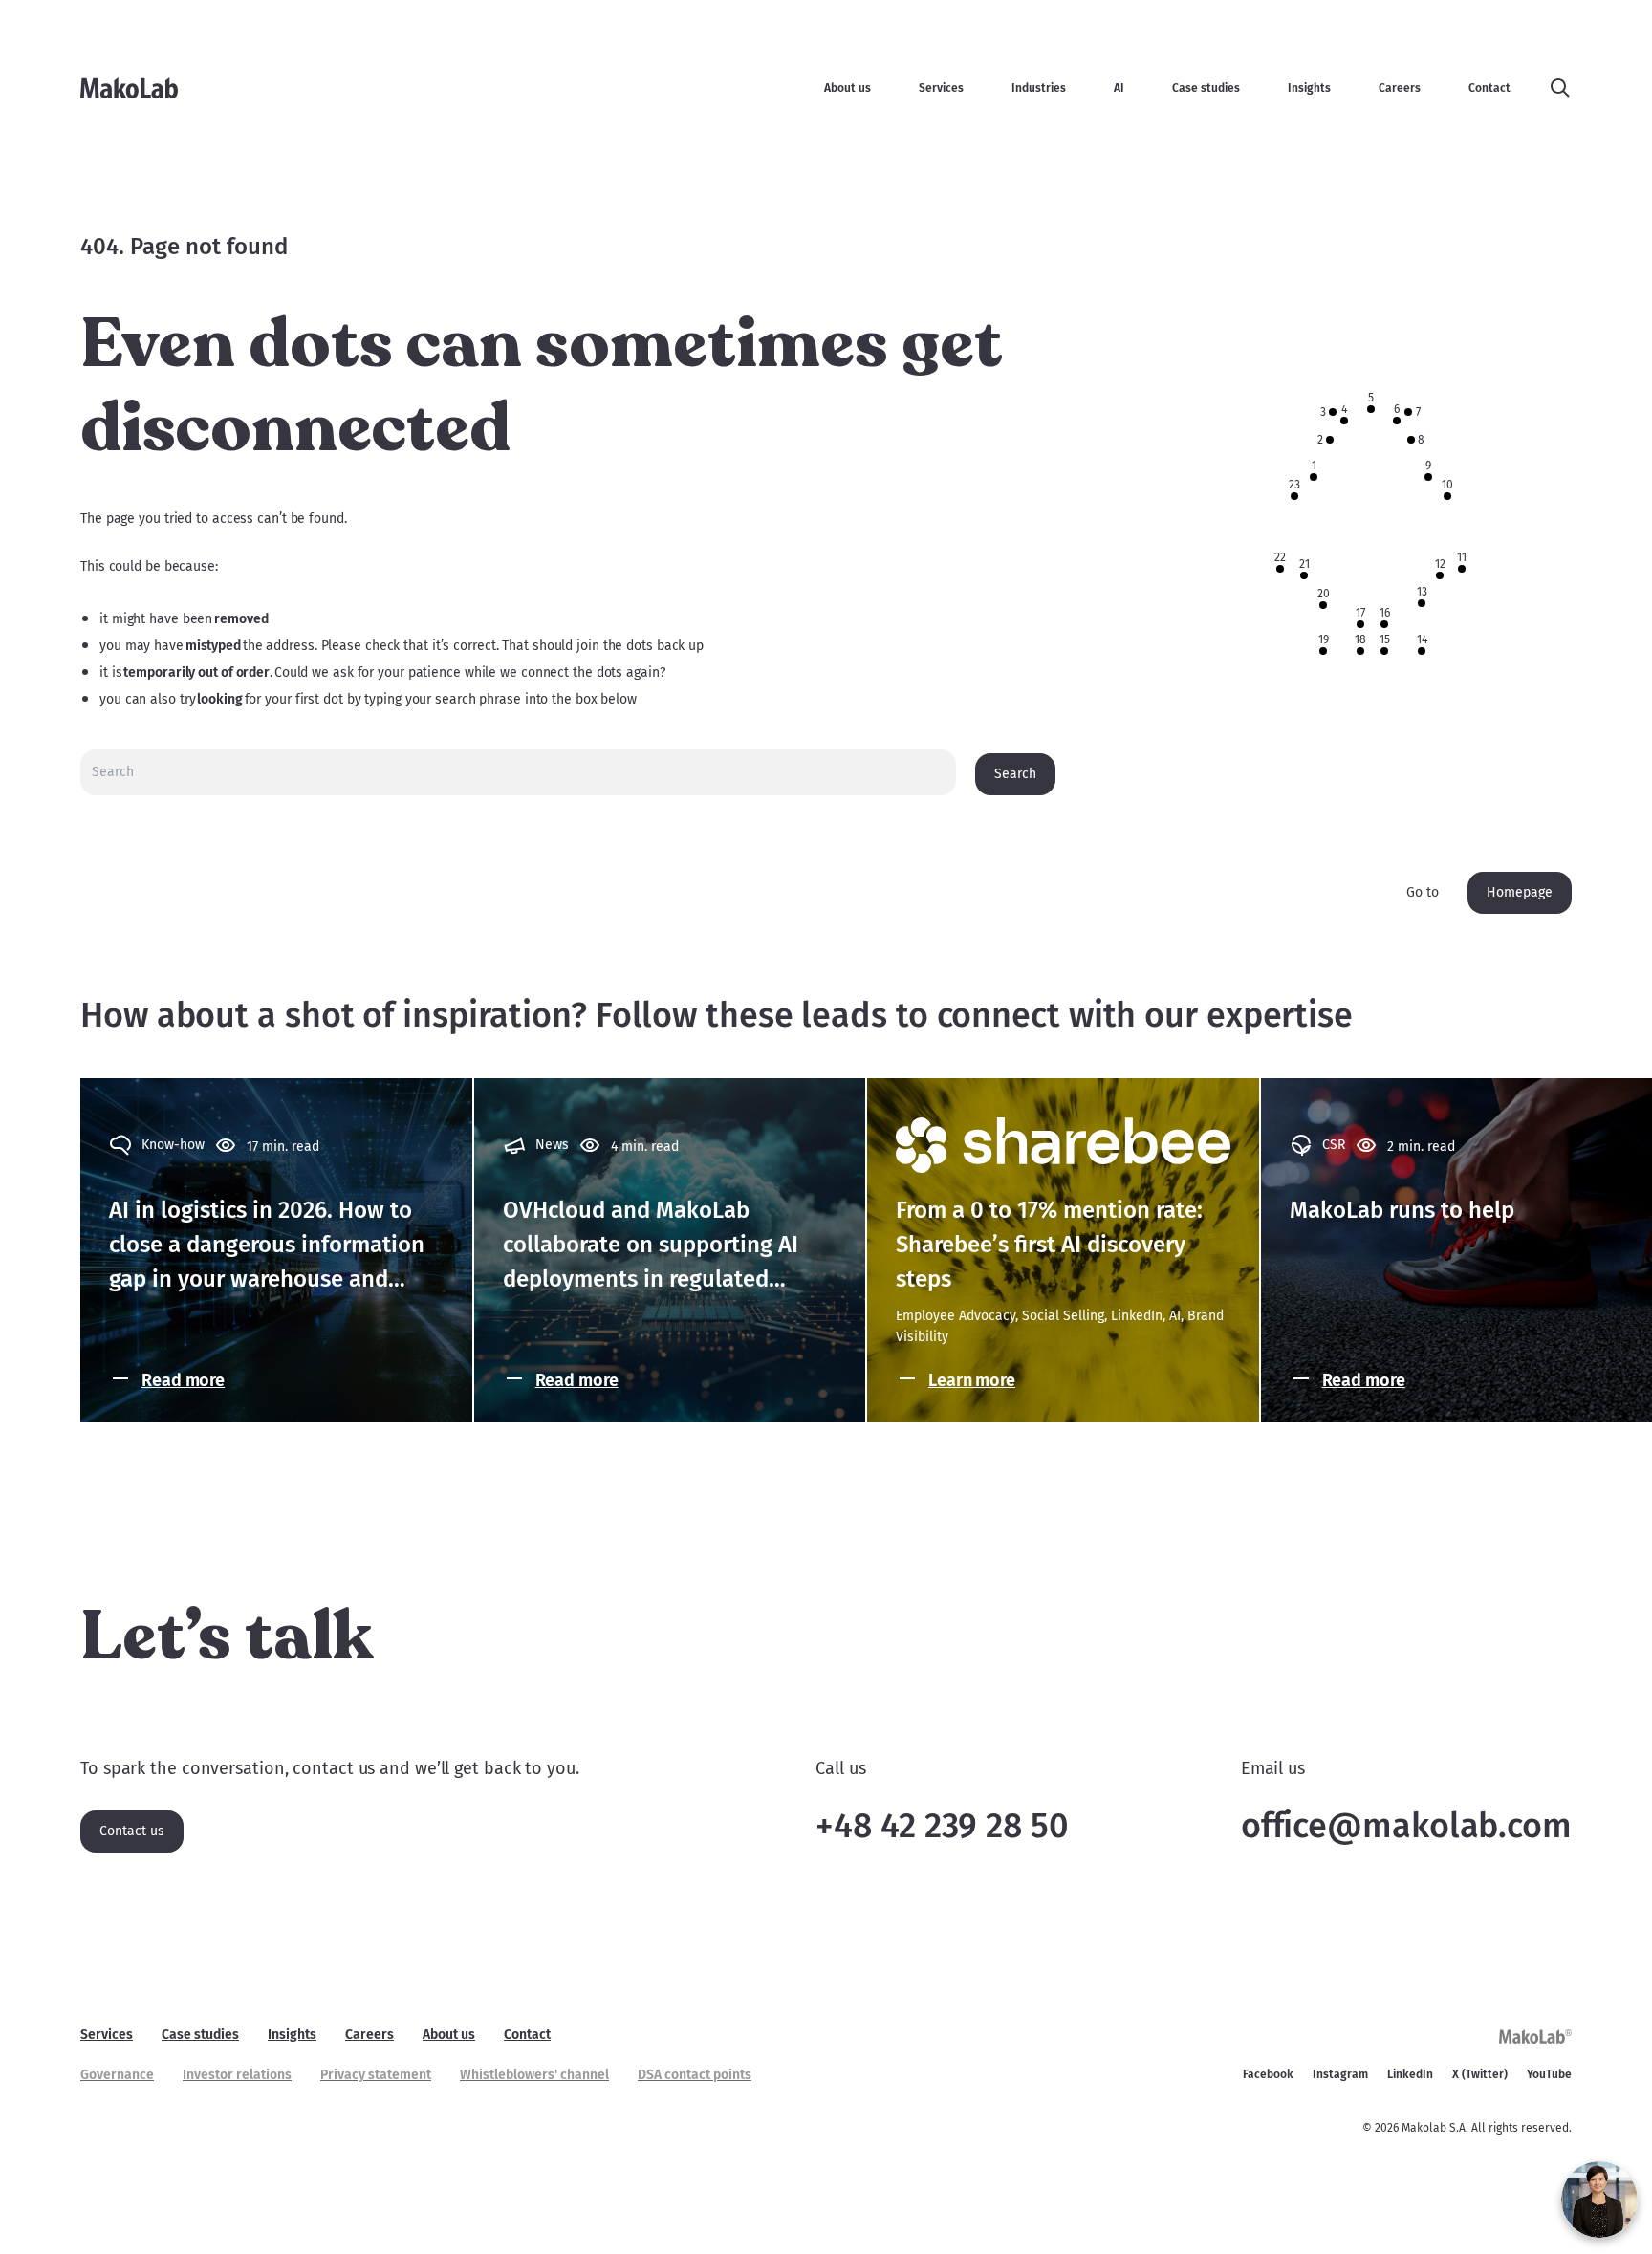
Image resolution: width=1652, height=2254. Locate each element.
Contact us (132, 1831)
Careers (1400, 88)
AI (1119, 88)
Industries (1039, 88)
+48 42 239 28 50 (942, 1826)
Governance (117, 2075)
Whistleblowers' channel (534, 2075)
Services (941, 88)
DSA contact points (695, 2075)
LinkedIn (1410, 2074)
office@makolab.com (1406, 1826)
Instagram (1340, 2074)
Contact (1489, 88)
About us (848, 88)
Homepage (1520, 892)
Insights (1309, 88)
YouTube (1549, 2074)
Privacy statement (376, 2075)
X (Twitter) (1480, 2074)
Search (1015, 774)
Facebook (1268, 2074)
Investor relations (237, 2075)
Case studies (1206, 88)
